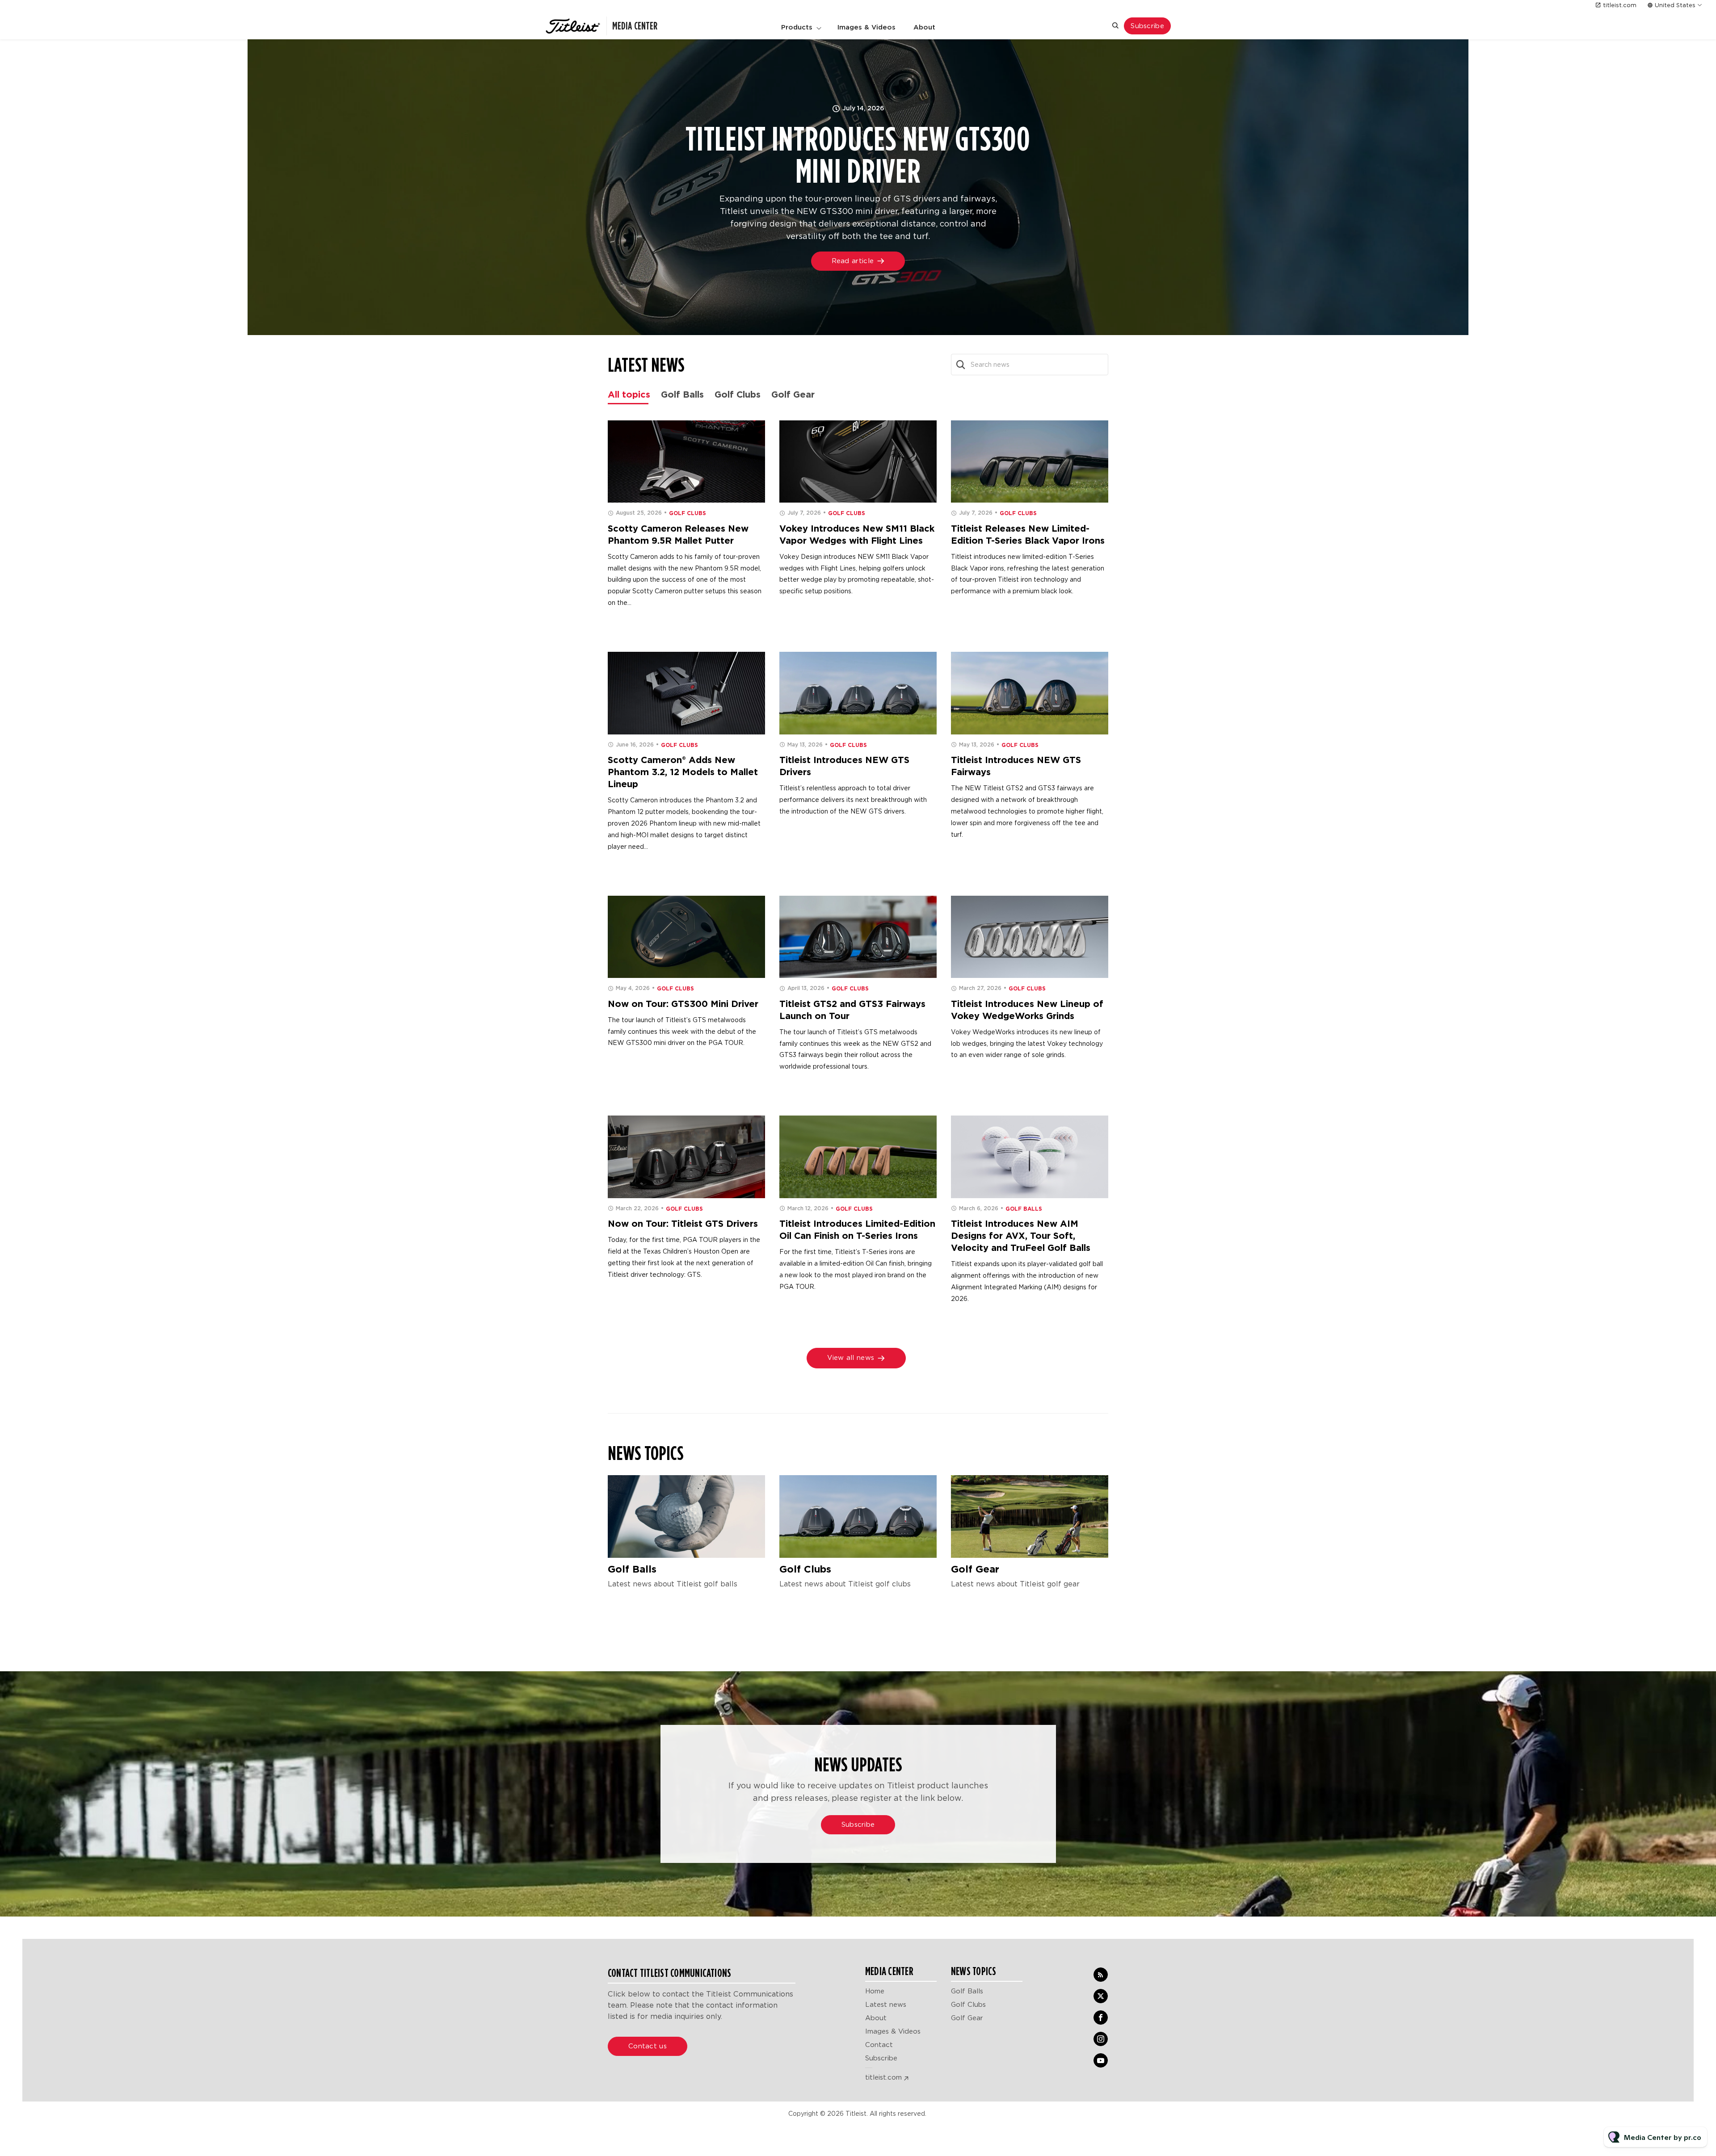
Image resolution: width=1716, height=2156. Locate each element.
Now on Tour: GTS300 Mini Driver (683, 1004)
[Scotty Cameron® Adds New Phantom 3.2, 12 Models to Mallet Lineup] (686, 693)
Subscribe (881, 2058)
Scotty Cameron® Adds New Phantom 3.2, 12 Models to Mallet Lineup (683, 772)
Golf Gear (975, 1569)
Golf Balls (1024, 1209)
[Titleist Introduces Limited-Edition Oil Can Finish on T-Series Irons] (858, 1157)
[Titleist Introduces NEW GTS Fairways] (1030, 693)
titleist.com (1620, 5)
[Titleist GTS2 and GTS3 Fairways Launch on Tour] (858, 937)
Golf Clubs (688, 513)
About (924, 27)
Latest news (886, 2005)
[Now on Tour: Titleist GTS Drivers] (686, 1157)
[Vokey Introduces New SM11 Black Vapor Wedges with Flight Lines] (858, 462)
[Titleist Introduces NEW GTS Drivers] (858, 693)
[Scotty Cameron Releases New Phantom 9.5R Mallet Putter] (686, 462)
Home (875, 1991)
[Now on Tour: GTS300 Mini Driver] (686, 937)
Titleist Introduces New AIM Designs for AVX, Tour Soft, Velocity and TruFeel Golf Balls (1021, 1236)
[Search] (961, 365)
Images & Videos (866, 27)
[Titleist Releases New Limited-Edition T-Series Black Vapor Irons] (1030, 462)
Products (797, 27)
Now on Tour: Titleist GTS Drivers (683, 1224)
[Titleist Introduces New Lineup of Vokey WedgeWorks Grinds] (1030, 937)
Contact (879, 2045)
